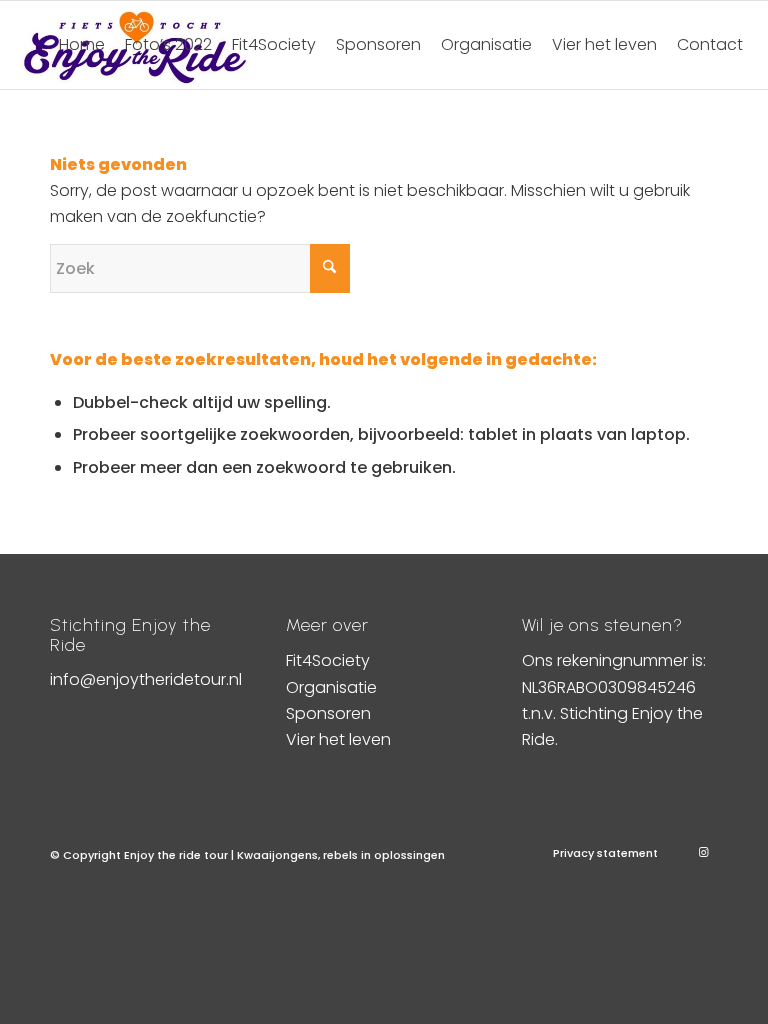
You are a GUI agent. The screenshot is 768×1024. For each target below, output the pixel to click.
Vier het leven (338, 739)
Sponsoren (328, 713)
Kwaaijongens (277, 855)
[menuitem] (82, 45)
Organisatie (331, 687)
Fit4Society (328, 660)
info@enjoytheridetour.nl (146, 679)
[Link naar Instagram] (703, 852)
